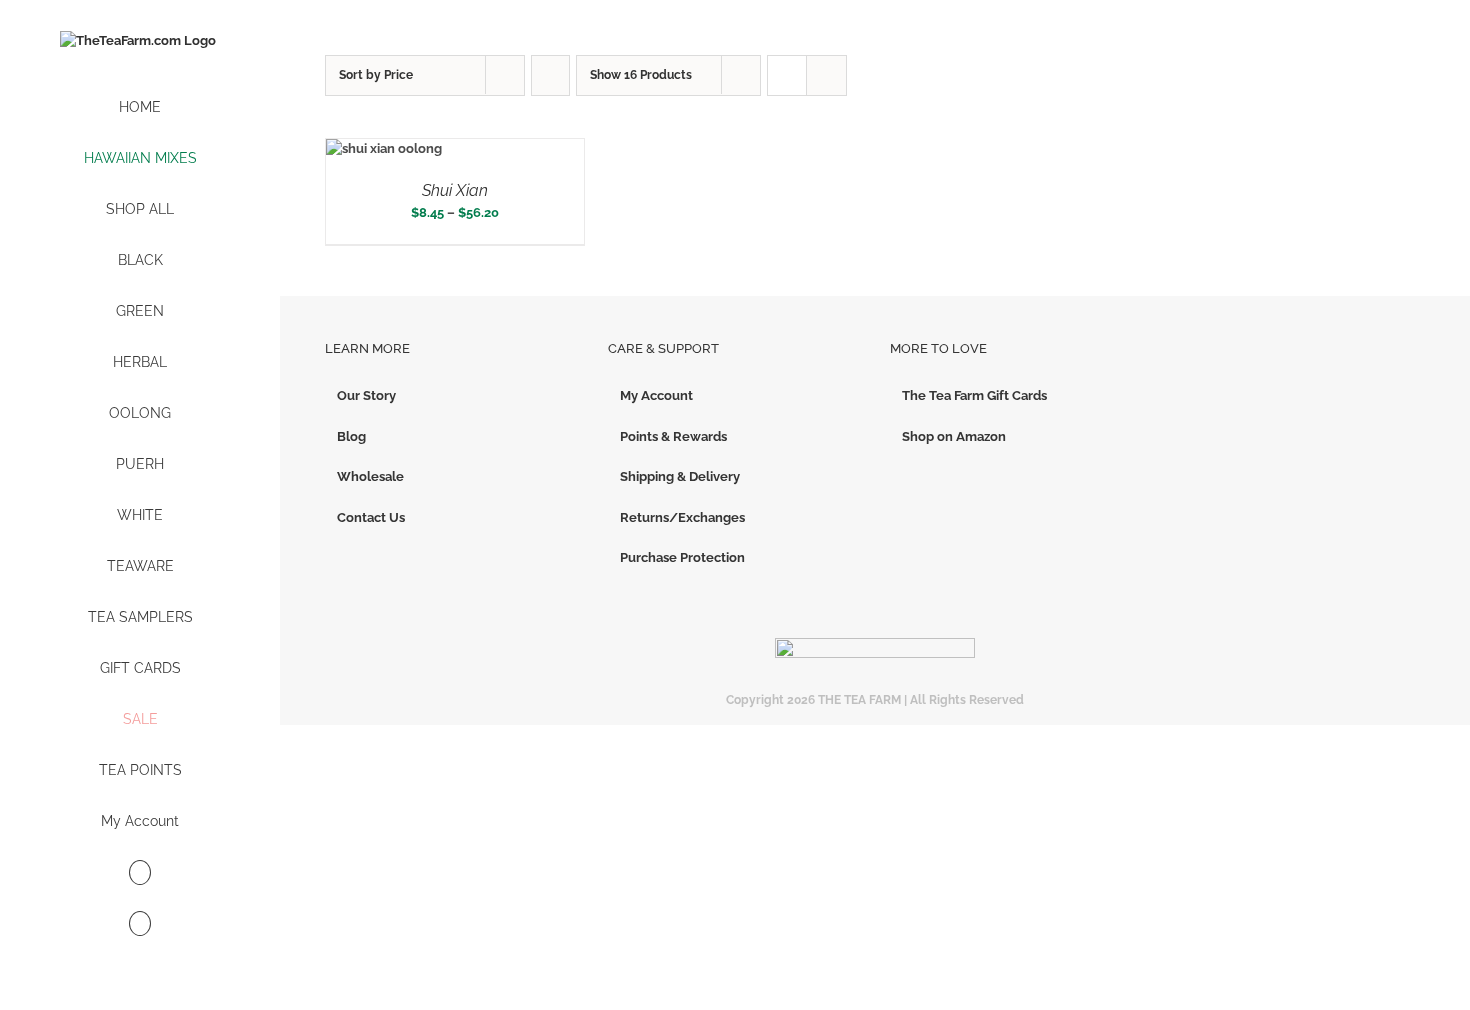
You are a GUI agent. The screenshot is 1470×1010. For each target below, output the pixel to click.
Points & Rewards (673, 436)
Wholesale (370, 476)
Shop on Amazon (954, 436)
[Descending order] (550, 75)
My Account (656, 395)
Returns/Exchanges (682, 517)
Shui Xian (455, 190)
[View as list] (826, 75)
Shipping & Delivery (680, 476)
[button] (140, 924)
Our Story (366, 395)
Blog (351, 436)
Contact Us (371, 517)
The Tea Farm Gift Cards (974, 395)
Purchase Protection (682, 557)
